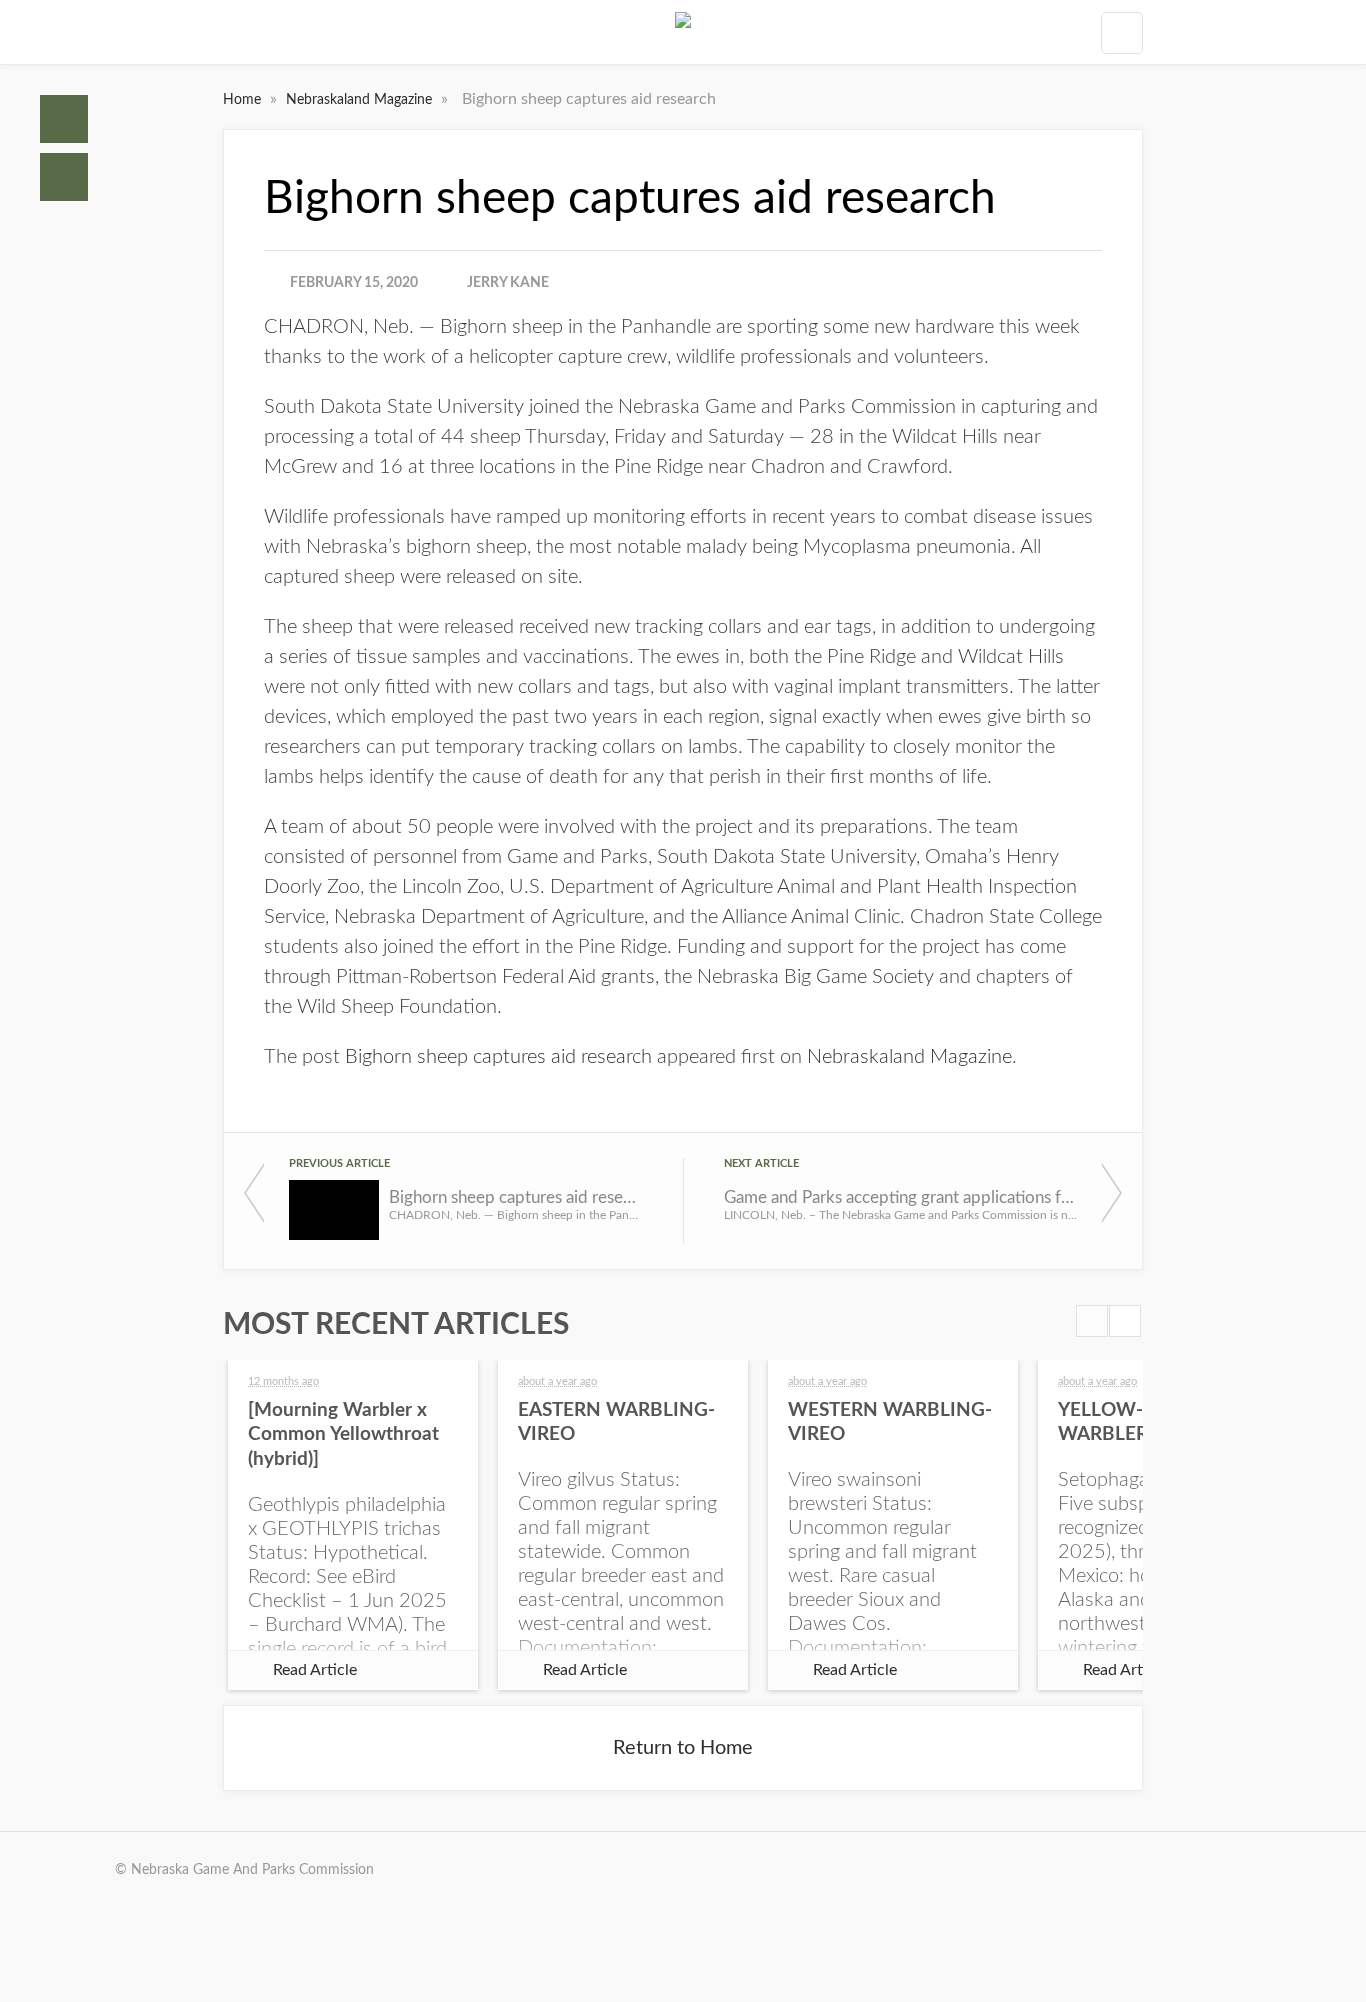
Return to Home (683, 1748)
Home (64, 119)
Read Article (315, 1670)
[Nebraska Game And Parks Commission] (683, 32)
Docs (64, 177)
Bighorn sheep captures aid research (498, 1057)
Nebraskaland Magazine (361, 100)
